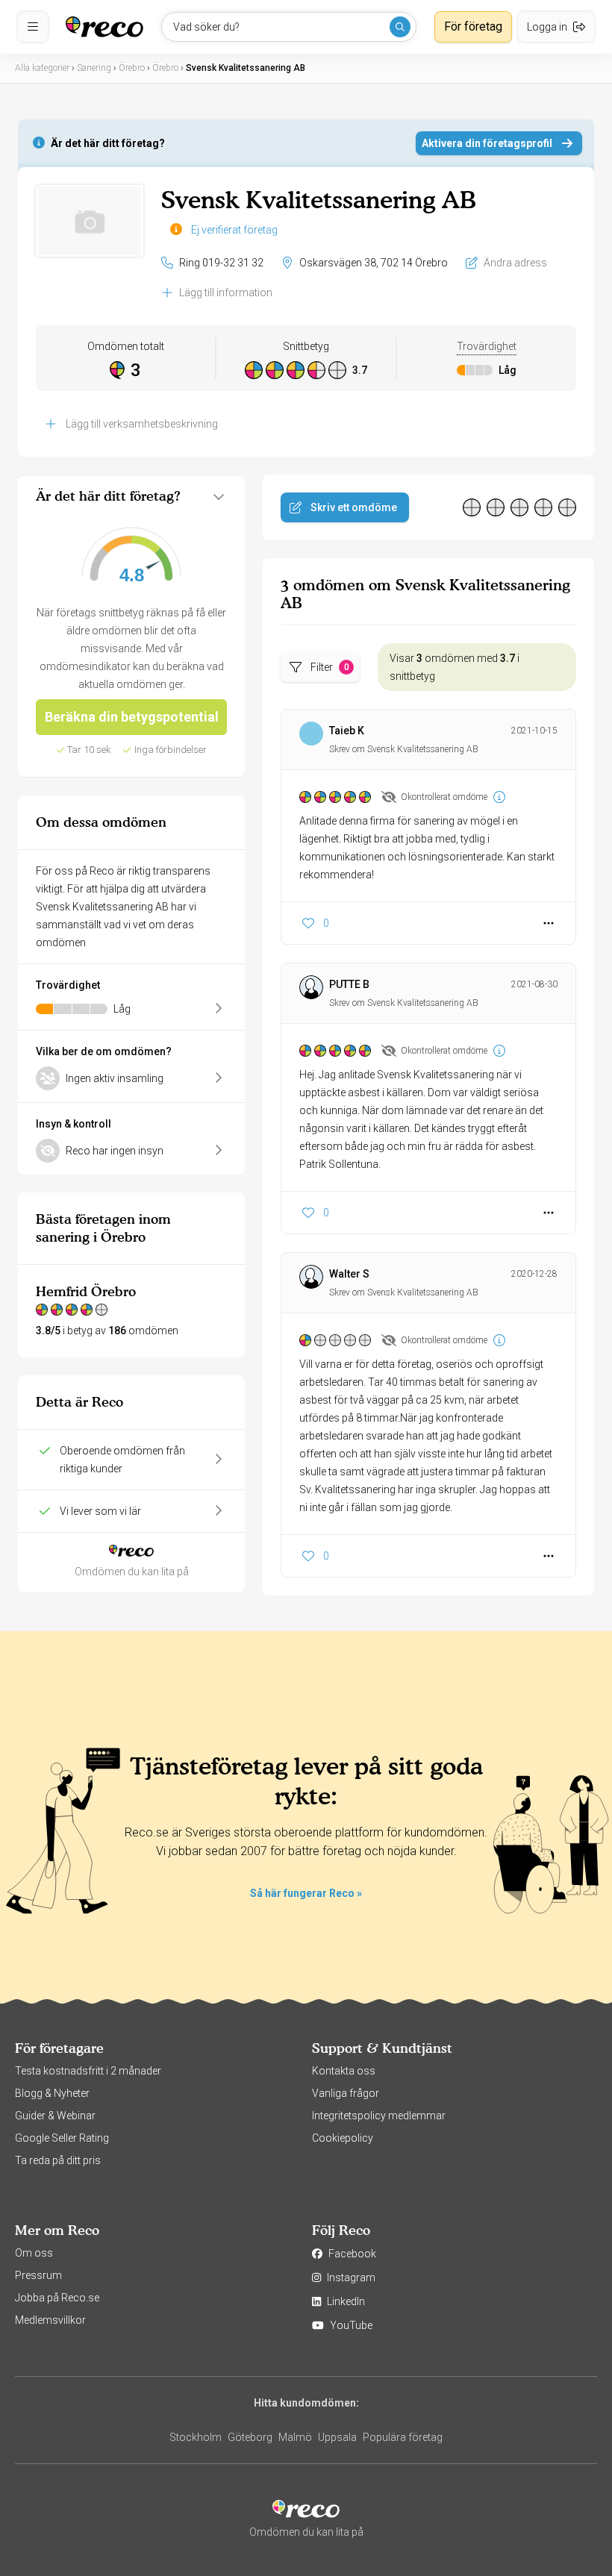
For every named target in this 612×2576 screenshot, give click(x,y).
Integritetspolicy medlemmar (379, 2116)
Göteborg (250, 2437)
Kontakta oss (344, 2071)
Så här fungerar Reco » (306, 1893)
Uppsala (337, 2437)
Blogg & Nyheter (52, 2093)
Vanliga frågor (346, 2093)
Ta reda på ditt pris (58, 2160)
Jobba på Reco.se (57, 2298)
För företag (473, 26)
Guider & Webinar (55, 2116)
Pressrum (38, 2275)
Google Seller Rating (62, 2138)
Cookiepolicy (343, 2138)
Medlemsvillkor (50, 2320)
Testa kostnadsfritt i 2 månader (88, 2071)
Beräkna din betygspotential (132, 717)
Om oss (34, 2253)
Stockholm (196, 2437)
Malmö (295, 2437)
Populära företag (403, 2437)
